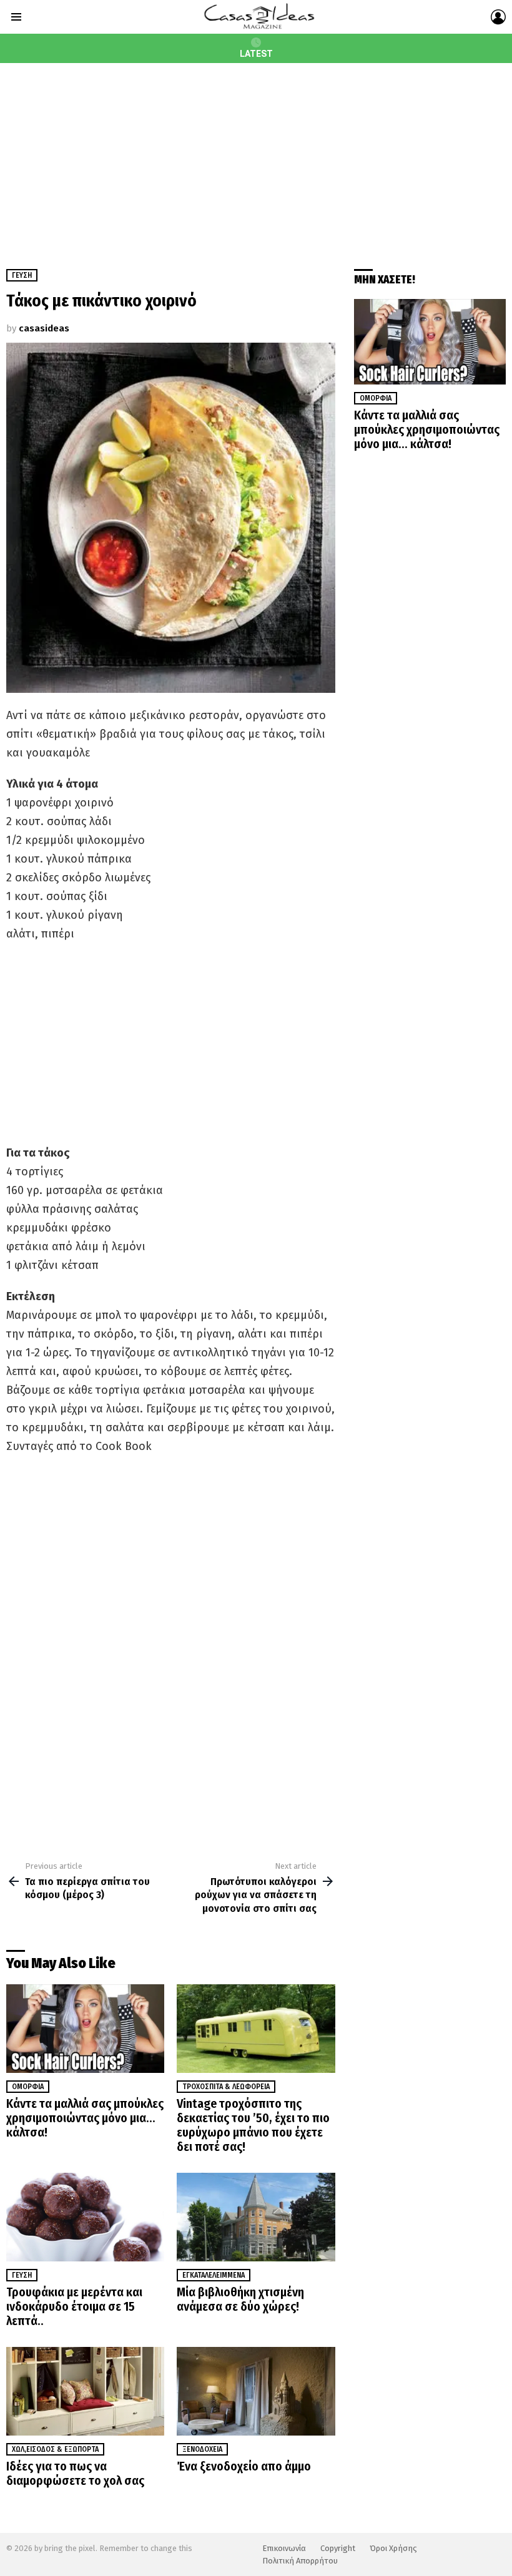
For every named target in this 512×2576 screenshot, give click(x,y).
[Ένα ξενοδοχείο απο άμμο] (256, 2392)
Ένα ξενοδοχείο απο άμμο (244, 2466)
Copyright (338, 2548)
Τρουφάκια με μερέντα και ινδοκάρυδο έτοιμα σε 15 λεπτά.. (74, 2306)
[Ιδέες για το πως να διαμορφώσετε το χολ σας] (85, 2392)
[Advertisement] (256, 157)
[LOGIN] (498, 17)
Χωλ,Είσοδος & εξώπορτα (55, 2449)
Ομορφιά (28, 2087)
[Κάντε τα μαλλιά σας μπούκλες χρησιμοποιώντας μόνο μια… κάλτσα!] (85, 2029)
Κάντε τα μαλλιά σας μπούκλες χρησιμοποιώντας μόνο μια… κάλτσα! (85, 2118)
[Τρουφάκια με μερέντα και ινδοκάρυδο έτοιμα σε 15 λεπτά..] (85, 2217)
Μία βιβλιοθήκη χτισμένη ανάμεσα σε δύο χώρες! (240, 2299)
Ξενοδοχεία (202, 2449)
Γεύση (22, 2275)
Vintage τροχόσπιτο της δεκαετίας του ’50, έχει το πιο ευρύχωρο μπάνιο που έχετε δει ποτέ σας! (253, 2125)
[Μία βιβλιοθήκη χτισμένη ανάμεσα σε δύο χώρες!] (256, 2217)
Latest (256, 54)
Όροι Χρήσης (393, 2548)
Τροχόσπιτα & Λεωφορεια (226, 2087)
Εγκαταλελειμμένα (214, 2275)
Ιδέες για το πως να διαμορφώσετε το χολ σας (75, 2473)
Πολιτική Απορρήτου (300, 2561)
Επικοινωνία (284, 2548)
